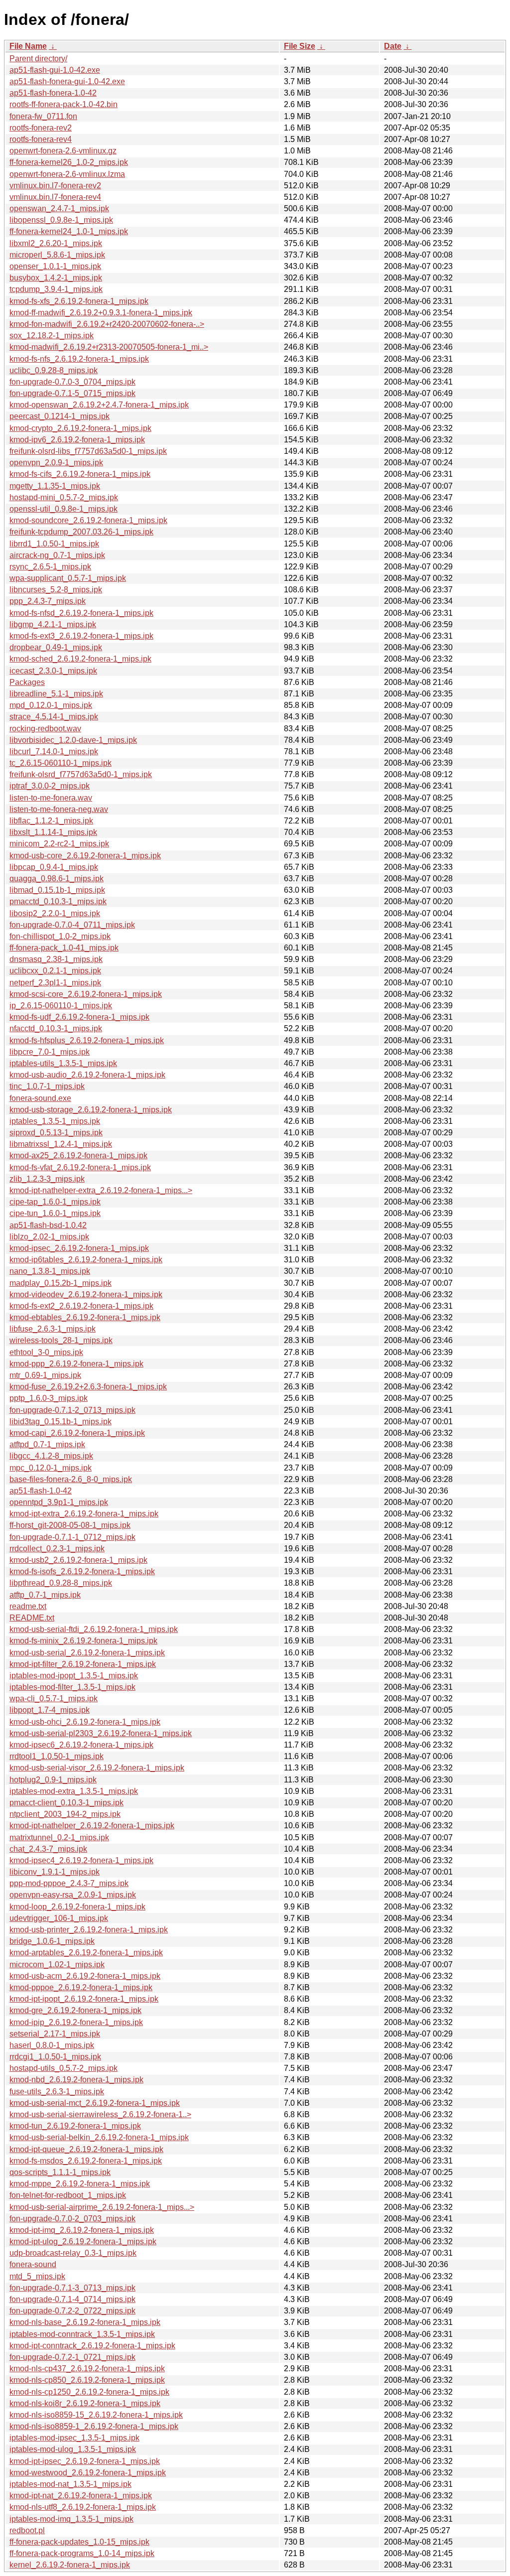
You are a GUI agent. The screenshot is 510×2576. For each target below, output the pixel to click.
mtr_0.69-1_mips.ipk (45, 1375)
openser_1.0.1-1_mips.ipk (55, 266)
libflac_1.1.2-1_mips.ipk (51, 821)
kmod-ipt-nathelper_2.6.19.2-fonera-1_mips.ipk (92, 1826)
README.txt (32, 1618)
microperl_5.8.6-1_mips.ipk (57, 255)
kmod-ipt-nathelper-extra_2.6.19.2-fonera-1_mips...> (101, 1190)
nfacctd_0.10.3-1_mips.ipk (56, 1028)
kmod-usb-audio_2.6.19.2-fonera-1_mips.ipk (87, 1075)
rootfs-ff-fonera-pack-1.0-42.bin (64, 104)
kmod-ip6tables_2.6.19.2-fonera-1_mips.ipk (86, 1260)
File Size (300, 46)
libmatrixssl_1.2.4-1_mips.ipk (61, 1144)
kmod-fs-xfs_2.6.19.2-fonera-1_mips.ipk (79, 301)
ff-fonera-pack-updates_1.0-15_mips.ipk (79, 2542)
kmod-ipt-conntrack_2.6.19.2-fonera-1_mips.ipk (92, 2346)
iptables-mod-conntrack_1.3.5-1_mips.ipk (82, 2334)
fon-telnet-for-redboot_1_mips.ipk (68, 2195)
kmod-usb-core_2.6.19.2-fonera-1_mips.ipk (85, 856)
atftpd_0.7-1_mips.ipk (47, 1444)
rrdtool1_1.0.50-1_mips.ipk (57, 1756)
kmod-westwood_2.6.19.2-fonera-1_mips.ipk (88, 2473)
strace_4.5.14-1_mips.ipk (54, 717)
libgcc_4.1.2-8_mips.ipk (51, 1456)
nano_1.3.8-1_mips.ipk (50, 1271)
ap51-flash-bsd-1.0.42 (48, 1225)
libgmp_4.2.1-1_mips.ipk (53, 624)
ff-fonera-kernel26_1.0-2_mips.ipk (69, 162)
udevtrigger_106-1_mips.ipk (59, 1918)
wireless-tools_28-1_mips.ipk (61, 1340)
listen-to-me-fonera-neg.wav (59, 809)
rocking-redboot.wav (45, 729)
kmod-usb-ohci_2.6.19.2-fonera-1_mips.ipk (85, 1722)
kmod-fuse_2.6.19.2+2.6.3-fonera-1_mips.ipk (88, 1387)
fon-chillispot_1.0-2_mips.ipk (60, 936)
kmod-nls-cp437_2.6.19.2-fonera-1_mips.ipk (87, 2369)
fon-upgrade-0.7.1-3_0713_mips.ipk (72, 2288)
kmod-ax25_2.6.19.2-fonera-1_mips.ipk (78, 1155)
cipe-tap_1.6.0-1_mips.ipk (55, 1202)
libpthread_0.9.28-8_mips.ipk (61, 1583)
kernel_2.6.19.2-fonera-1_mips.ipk (70, 2565)
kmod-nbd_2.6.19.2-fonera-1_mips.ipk (76, 2080)
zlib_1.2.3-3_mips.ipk (47, 1179)
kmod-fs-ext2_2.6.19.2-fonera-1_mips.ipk (81, 1306)
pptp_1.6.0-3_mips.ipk (49, 1398)
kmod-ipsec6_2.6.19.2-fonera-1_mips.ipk (81, 1745)
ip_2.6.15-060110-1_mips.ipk (61, 1006)
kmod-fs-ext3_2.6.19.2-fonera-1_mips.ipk (81, 636)
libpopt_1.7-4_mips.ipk (50, 1710)
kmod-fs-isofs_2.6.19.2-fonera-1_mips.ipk (82, 1571)
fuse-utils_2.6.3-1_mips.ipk (57, 2092)
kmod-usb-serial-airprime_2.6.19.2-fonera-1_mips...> (102, 2207)
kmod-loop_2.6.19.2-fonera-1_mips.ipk (77, 1907)
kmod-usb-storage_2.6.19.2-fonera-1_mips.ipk (91, 1110)
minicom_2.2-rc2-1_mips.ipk (59, 844)
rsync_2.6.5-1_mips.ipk (50, 567)
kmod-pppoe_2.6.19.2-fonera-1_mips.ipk (81, 1987)
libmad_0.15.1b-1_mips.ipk (57, 890)
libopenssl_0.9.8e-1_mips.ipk (61, 220)
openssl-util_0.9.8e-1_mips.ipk (64, 509)
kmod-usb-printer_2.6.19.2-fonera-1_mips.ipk (89, 1930)
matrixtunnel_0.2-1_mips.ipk (59, 1837)
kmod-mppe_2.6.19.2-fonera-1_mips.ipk (80, 2184)
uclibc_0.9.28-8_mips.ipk (54, 370)
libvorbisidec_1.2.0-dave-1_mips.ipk (73, 740)
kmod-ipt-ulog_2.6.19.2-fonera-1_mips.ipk (83, 2241)
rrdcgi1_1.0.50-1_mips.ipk (55, 2057)
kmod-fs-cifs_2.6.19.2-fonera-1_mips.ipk (80, 474)
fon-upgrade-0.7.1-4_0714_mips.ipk (72, 2299)
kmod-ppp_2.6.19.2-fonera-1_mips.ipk (76, 1364)
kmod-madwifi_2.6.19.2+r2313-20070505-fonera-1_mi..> (109, 347)
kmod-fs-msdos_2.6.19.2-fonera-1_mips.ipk (86, 2161)
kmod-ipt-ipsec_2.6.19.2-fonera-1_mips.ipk (85, 2461)
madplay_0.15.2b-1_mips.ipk (61, 1283)
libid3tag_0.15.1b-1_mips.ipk (61, 1422)
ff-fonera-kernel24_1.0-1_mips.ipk (69, 231)
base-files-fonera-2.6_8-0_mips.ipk (71, 1479)
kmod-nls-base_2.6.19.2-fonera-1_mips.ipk (85, 2322)
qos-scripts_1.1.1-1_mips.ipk (60, 2172)
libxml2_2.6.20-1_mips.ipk (56, 243)
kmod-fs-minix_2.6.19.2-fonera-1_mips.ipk (83, 1641)
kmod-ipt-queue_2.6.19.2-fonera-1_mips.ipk (86, 2149)
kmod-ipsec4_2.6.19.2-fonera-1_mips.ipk (81, 1860)
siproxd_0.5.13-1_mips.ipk (56, 1133)
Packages (27, 682)
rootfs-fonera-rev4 (41, 139)
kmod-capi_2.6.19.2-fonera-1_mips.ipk (77, 1433)
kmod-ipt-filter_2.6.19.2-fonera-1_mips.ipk (83, 1664)
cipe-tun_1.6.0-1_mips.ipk (55, 1213)
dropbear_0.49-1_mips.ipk (56, 647)
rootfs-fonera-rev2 (41, 128)
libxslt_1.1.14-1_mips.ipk (53, 832)
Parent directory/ (38, 59)
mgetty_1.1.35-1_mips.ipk (55, 486)
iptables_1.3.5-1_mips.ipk (55, 1121)
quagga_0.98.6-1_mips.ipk (57, 879)
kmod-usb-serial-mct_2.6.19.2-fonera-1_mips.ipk (95, 2103)
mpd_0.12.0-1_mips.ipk (51, 705)
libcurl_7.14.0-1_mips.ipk (54, 751)
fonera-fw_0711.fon (43, 116)
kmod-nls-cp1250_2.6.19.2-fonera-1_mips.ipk (89, 2392)
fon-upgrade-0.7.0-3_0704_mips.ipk (72, 382)
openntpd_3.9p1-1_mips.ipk (59, 1502)
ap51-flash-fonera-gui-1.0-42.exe (67, 81)
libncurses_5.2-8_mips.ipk (56, 590)
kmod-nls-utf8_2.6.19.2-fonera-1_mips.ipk (83, 2507)
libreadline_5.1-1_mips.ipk (56, 694)
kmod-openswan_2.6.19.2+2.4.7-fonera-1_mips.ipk (99, 405)
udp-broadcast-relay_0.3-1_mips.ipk (73, 2253)
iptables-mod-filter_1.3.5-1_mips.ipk (72, 1687)
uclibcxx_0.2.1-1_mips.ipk (55, 971)
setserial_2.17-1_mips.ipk (55, 2034)
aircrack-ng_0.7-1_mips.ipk (57, 555)
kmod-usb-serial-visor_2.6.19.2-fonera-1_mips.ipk (97, 1768)
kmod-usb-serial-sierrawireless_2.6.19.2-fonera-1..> (100, 2114)
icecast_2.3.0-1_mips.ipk (53, 671)
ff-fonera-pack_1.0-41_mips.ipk (64, 948)
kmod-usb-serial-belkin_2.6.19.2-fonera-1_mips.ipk (99, 2137)
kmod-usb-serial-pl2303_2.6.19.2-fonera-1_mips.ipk (101, 1733)
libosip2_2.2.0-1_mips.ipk (55, 913)
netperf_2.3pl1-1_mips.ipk (55, 983)
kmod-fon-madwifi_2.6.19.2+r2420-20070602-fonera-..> (107, 324)
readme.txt (28, 1606)
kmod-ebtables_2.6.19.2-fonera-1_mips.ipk (85, 1317)
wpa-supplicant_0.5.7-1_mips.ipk (68, 578)
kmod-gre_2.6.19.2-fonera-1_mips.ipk (75, 2010)
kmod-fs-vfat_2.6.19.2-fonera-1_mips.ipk (80, 1167)
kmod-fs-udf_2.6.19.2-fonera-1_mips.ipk (79, 1017)
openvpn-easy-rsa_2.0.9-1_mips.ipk (73, 1895)
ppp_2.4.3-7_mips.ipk (48, 601)
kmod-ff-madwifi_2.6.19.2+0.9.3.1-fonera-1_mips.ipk (101, 313)
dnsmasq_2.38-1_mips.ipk (56, 959)
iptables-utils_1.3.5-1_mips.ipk (63, 1063)
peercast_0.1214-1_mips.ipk (60, 416)
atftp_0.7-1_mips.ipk (45, 1595)
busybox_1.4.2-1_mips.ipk (56, 278)
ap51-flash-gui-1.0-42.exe (55, 70)
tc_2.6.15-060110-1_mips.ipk (61, 763)
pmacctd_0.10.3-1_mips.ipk (58, 901)
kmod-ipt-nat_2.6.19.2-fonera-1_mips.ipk (81, 2496)
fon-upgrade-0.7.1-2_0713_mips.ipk (72, 1410)
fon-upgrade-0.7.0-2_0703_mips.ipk (72, 2219)
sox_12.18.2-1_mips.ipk (52, 336)
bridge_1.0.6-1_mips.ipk (52, 1941)
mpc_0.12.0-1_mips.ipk (51, 1468)
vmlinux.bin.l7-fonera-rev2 (55, 186)
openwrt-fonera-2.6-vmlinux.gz (63, 151)
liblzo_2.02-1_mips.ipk (49, 1237)
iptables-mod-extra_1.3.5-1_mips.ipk (74, 1791)
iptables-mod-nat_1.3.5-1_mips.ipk (70, 2484)
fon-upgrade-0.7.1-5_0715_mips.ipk (72, 393)
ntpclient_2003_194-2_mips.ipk (65, 1814)
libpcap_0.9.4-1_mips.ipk (54, 867)
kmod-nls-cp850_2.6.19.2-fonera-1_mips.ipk (87, 2380)
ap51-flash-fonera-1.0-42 (53, 93)
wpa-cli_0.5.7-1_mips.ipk (54, 1698)
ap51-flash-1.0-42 (41, 1491)
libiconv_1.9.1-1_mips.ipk (55, 1872)
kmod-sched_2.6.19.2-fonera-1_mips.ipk (80, 659)
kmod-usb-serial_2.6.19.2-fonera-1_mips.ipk (87, 1653)
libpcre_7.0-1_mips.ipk (50, 1052)
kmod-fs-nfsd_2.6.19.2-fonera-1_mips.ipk (81, 613)
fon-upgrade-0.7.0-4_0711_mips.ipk (72, 925)
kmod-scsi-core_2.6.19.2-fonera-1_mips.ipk (86, 994)
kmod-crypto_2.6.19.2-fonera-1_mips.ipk (80, 428)
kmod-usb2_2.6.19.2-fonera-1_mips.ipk (78, 1560)
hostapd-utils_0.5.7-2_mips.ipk (64, 2068)
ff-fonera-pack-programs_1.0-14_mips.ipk (82, 2553)
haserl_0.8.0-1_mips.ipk (52, 2045)
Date (393, 46)
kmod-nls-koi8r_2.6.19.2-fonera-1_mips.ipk (85, 2403)
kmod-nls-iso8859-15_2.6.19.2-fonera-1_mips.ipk (96, 2415)
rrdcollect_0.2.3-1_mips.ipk (57, 1549)
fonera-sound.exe (40, 1098)
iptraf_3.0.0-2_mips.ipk (50, 786)
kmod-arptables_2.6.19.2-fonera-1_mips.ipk (86, 1953)
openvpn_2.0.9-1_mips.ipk (56, 463)
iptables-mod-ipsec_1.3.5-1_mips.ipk (74, 2438)
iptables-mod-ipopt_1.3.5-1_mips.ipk (74, 1676)
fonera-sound (33, 2264)
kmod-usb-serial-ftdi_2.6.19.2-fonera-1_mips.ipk (94, 1629)
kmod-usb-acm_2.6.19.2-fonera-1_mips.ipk (85, 1976)
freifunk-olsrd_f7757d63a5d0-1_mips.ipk (81, 774)
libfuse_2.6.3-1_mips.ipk (53, 1329)
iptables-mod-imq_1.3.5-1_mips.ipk (71, 2519)
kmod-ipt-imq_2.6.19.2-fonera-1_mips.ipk (82, 2230)
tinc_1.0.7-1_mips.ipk (47, 1086)
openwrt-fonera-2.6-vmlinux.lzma (67, 174)
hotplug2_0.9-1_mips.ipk (53, 1780)
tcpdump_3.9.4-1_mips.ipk (56, 289)
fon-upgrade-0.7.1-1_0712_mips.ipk (72, 1537)
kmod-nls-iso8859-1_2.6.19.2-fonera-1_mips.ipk (94, 2426)
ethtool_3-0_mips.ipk (46, 1352)
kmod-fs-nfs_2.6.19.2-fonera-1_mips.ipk (79, 359)
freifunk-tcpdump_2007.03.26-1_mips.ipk (81, 532)
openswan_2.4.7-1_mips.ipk (59, 208)
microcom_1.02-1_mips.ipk (57, 1965)
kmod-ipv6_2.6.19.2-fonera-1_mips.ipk (77, 440)
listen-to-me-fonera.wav (51, 798)
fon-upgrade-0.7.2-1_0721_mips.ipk (72, 2357)
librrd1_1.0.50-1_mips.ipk (54, 544)
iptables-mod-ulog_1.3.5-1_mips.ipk (73, 2449)
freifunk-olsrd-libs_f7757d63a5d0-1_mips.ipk (88, 451)
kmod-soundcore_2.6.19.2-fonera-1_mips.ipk (88, 520)
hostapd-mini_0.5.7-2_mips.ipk (64, 497)
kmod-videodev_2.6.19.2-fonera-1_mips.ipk (86, 1294)
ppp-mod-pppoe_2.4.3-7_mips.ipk (69, 1883)
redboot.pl (27, 2530)
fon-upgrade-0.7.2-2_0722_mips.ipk (72, 2311)
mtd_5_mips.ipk (37, 2276)
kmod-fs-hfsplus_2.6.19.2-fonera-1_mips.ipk (87, 1040)
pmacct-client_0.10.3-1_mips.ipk (66, 1803)
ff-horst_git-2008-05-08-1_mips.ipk (70, 1525)
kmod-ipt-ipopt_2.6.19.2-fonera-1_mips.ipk (84, 1999)
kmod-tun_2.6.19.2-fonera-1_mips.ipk (75, 2126)
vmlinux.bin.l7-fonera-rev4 (55, 197)
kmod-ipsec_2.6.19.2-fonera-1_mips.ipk (79, 1248)
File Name (28, 46)
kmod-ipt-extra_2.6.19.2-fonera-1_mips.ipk (84, 1514)
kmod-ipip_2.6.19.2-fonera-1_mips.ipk (76, 2022)
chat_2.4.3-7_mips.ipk (48, 1849)
